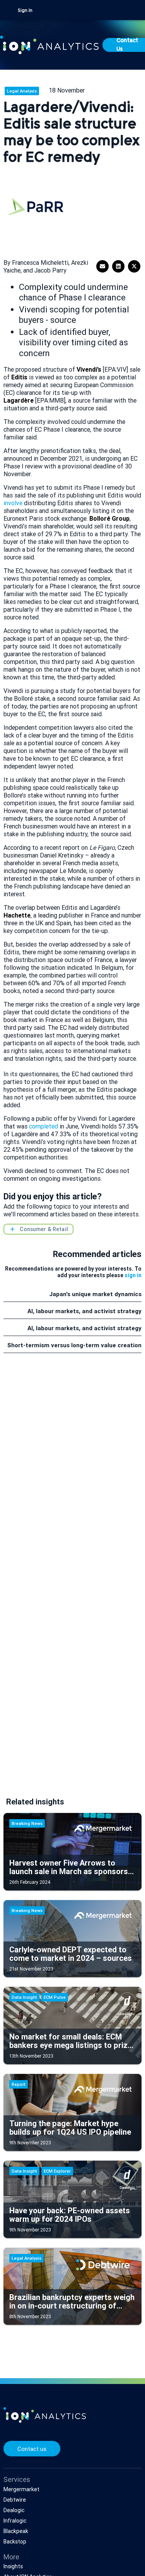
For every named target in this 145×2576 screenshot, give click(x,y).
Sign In (25, 11)
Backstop (15, 2542)
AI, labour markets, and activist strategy (84, 1311)
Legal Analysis (22, 91)
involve (13, 503)
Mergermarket (21, 2489)
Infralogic (15, 2521)
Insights (13, 2566)
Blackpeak (16, 2531)
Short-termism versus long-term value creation (74, 1345)
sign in (133, 1275)
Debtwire (15, 2500)
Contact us (32, 2449)
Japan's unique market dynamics (95, 1294)
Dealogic (14, 2510)
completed (43, 1126)
